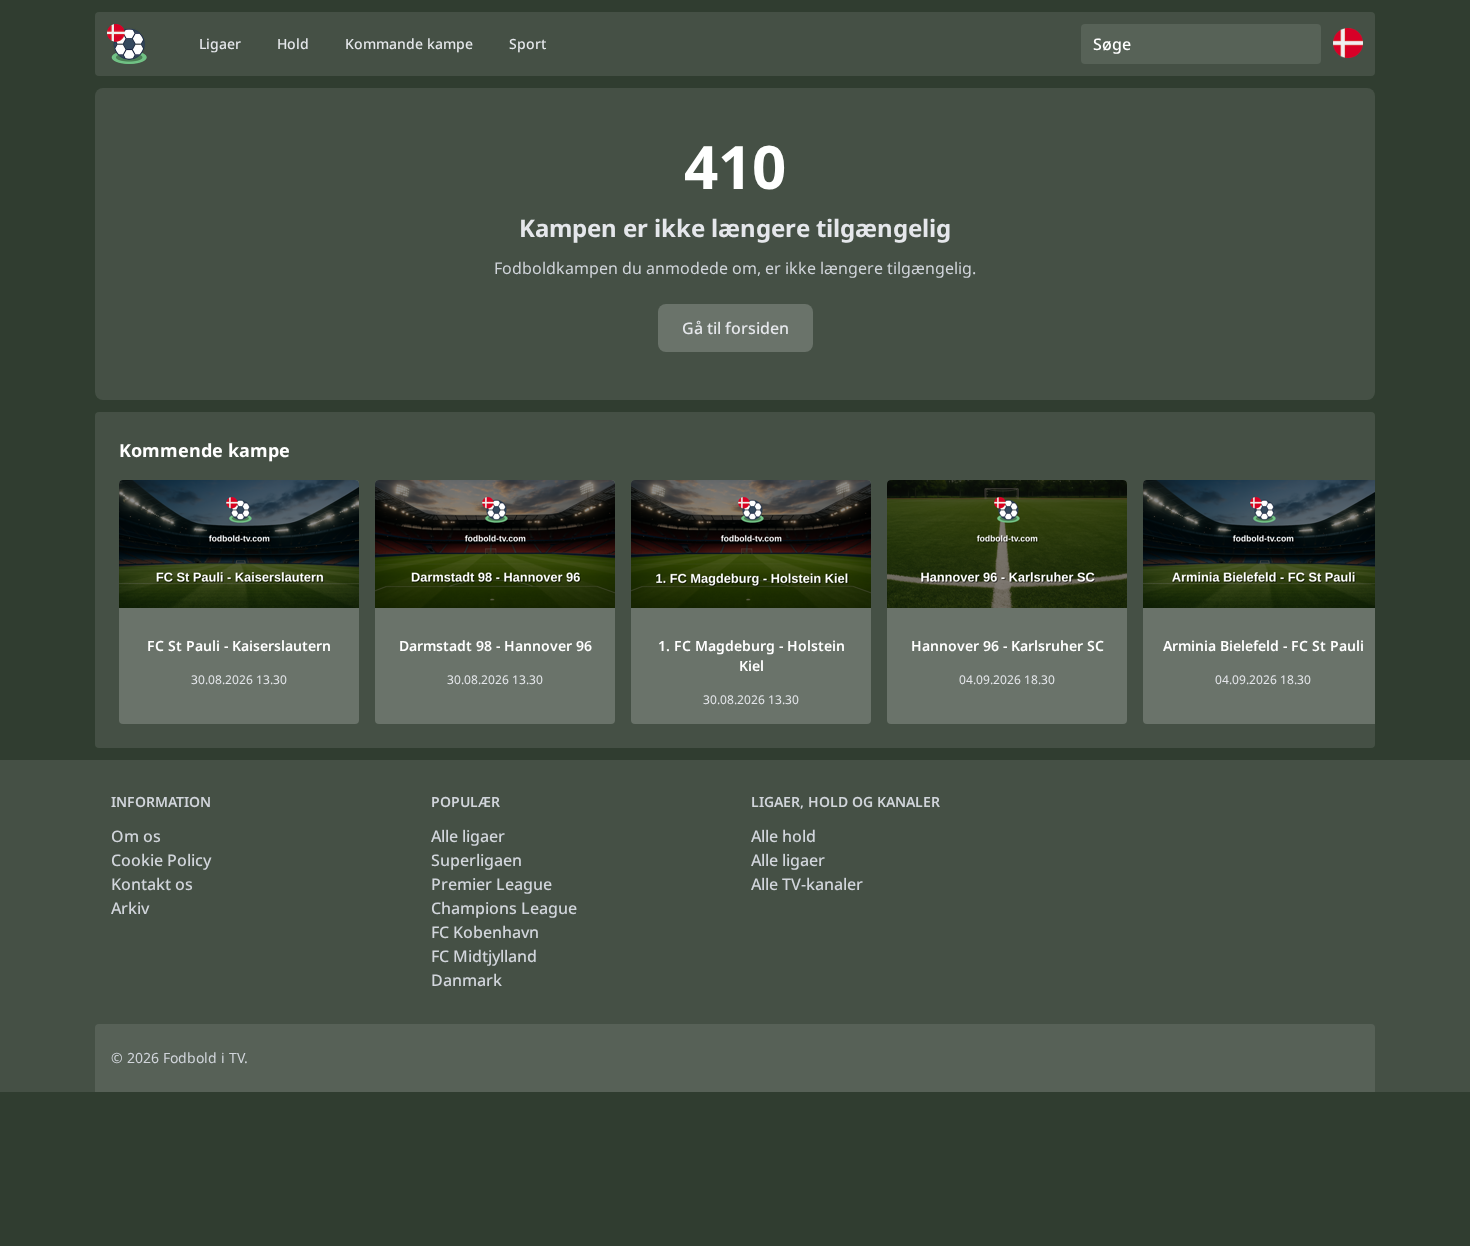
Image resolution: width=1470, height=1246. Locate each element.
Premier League (491, 884)
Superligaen (476, 860)
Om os (136, 836)
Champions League (504, 908)
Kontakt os (152, 884)
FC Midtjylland (484, 956)
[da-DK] (127, 44)
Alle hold (783, 836)
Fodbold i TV (203, 1057)
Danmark (466, 980)
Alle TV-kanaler (807, 884)
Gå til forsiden (735, 328)
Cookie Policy (161, 860)
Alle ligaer (468, 836)
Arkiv (130, 908)
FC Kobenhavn (485, 932)
